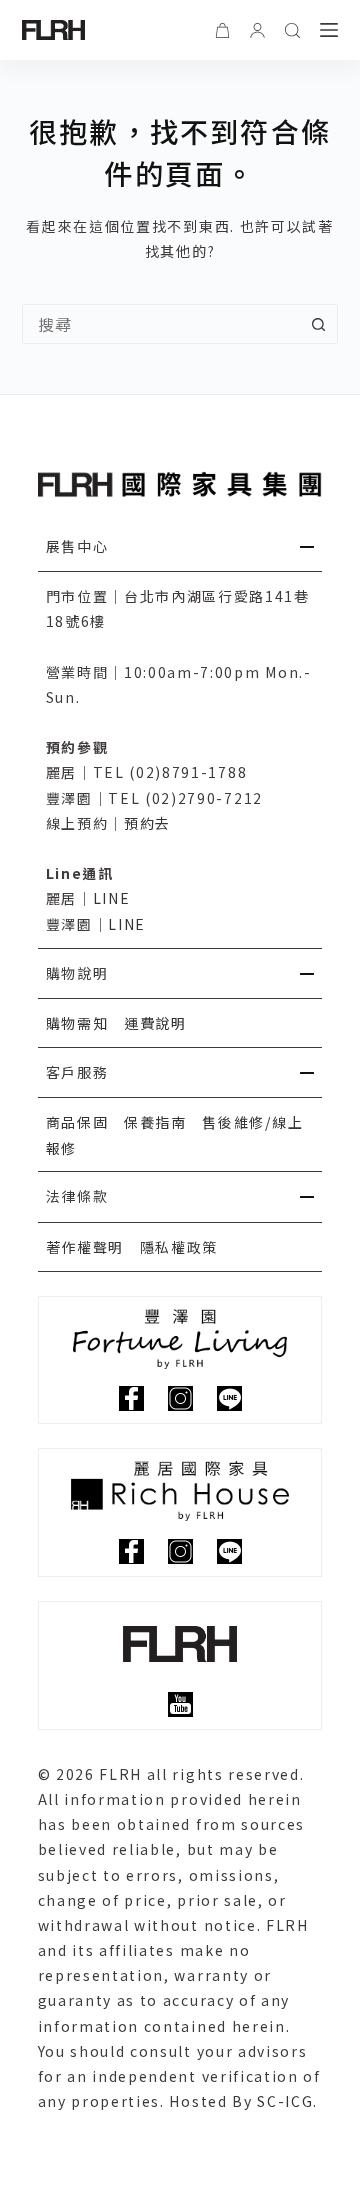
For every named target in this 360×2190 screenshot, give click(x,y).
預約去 (147, 823)
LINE (112, 898)
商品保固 (77, 1122)
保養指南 (155, 1122)
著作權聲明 (85, 1247)
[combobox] (161, 324)
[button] (180, 547)
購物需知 (77, 1023)
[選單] (329, 30)
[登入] (257, 30)
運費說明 (155, 1023)
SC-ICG (285, 2101)
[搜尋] (292, 30)
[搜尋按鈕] (318, 324)
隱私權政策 (179, 1247)
